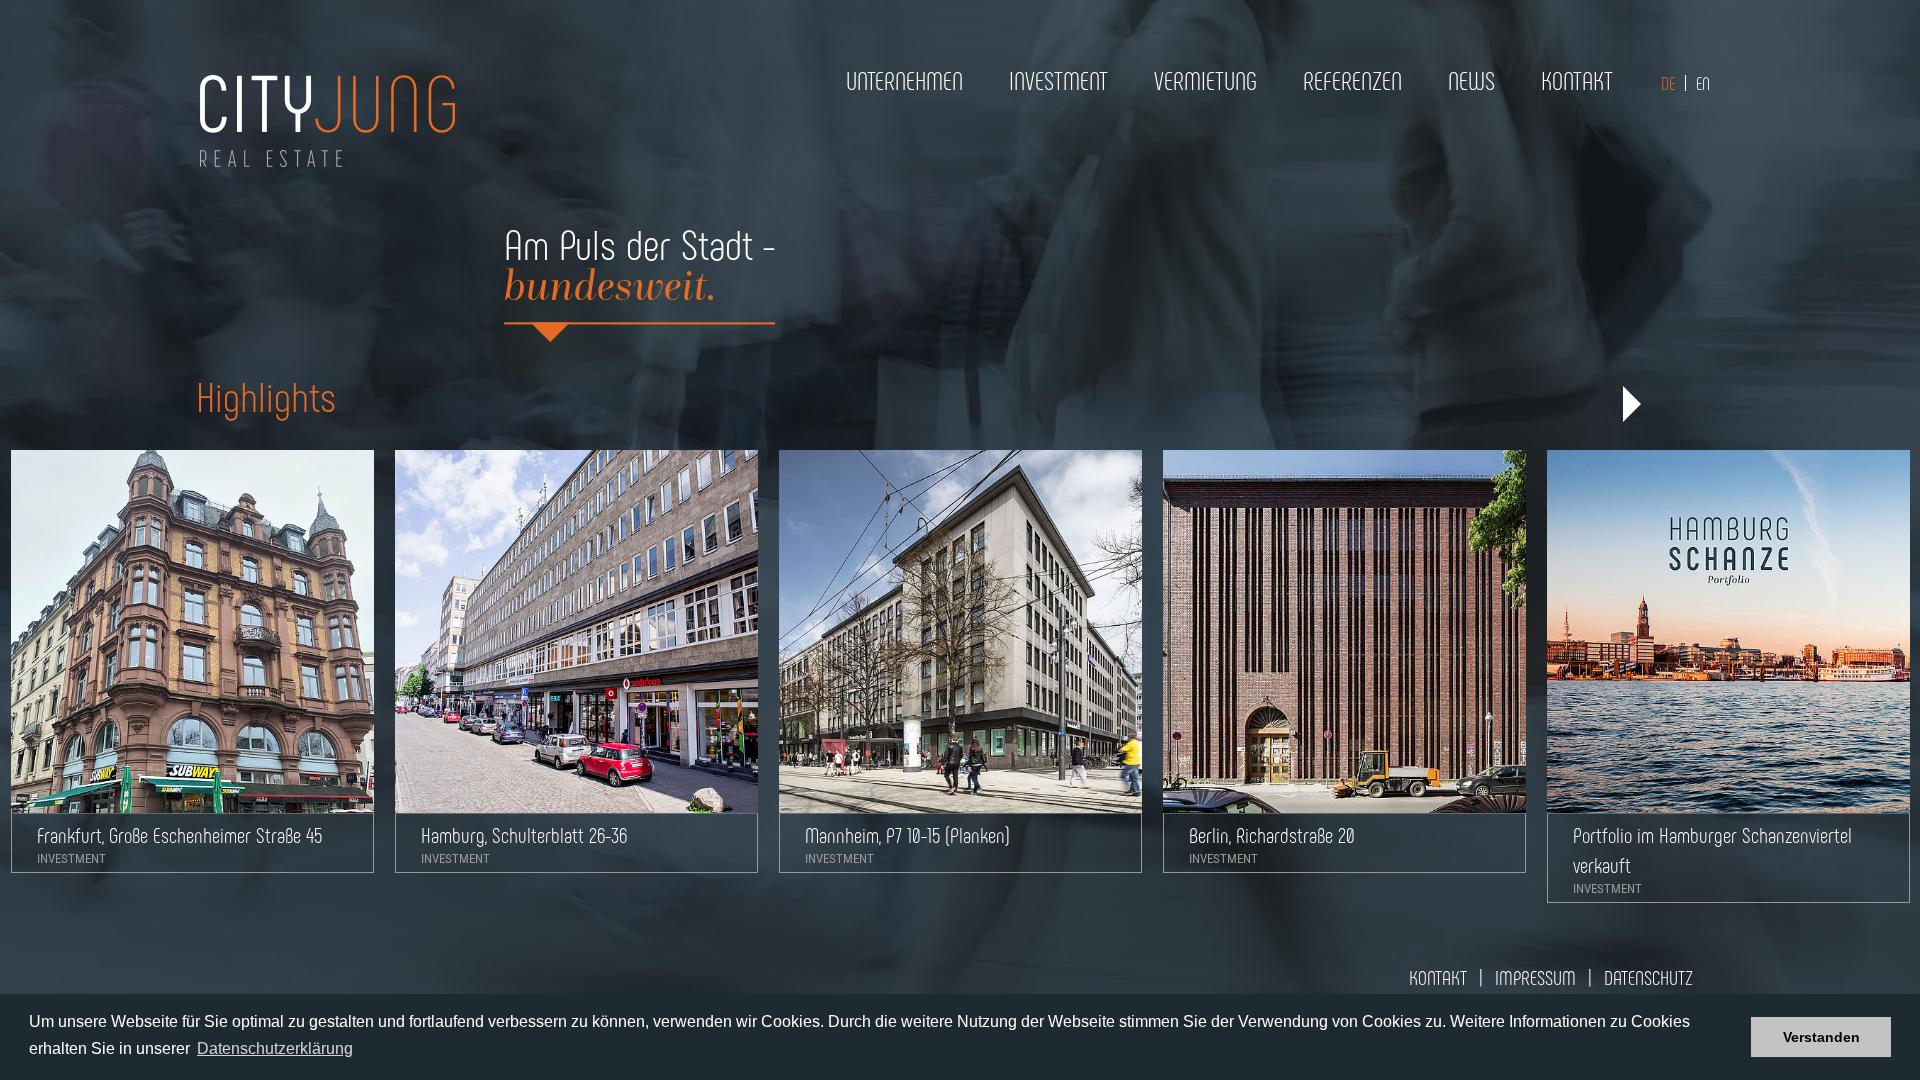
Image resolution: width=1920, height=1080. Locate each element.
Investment (1058, 80)
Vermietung (1205, 80)
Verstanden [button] (1821, 1037)
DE (1668, 83)
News (1471, 80)
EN (1703, 83)
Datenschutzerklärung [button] (275, 1048)
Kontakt (1577, 80)
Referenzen (1352, 80)
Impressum (1535, 977)
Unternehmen (904, 80)
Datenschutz (1648, 977)
